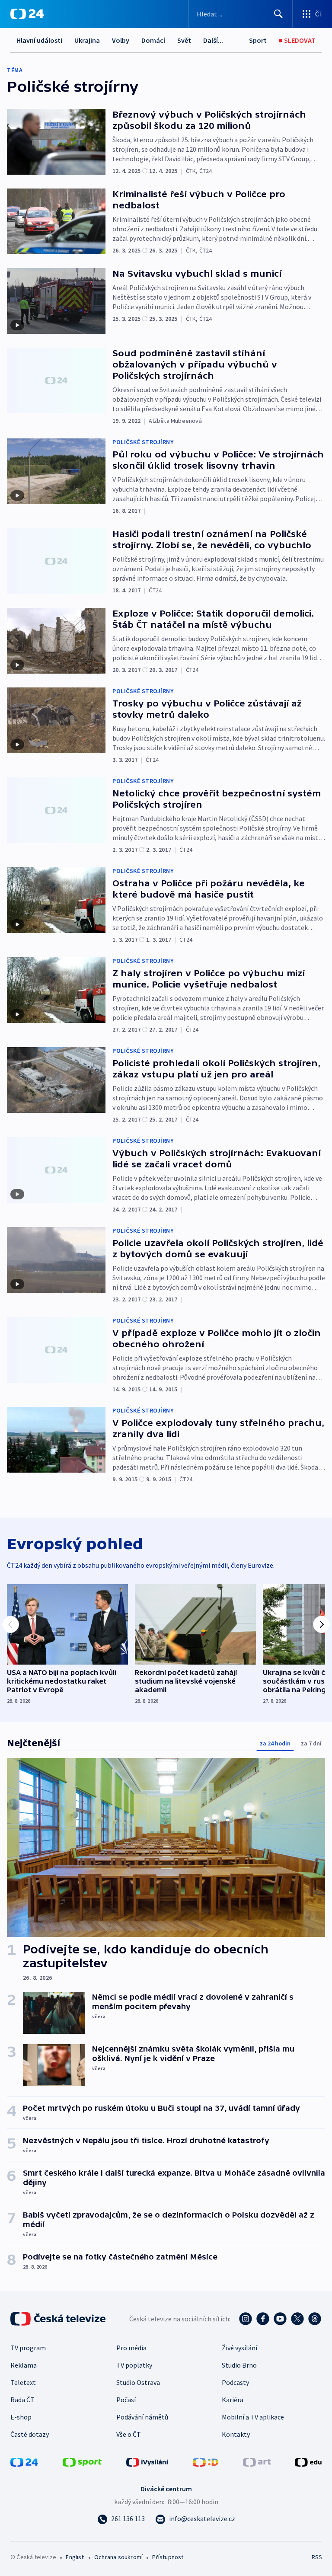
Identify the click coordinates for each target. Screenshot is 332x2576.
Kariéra (233, 2400)
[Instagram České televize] (246, 2319)
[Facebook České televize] (263, 2319)
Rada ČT (22, 2400)
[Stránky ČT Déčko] (206, 2461)
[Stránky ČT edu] (308, 2461)
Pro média (131, 2348)
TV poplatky (134, 2365)
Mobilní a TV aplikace (253, 2417)
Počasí (126, 2400)
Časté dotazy (30, 2434)
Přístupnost (168, 2557)
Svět (184, 40)
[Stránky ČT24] (24, 2461)
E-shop (21, 2417)
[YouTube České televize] (280, 2319)
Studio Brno (239, 2365)
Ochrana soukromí (118, 2557)
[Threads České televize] (315, 2319)
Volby (121, 40)
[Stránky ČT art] (257, 2461)
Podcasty (235, 2382)
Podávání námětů (142, 2417)
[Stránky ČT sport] (82, 2461)
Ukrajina (87, 40)
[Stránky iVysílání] (147, 2461)
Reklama (24, 2365)
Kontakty (236, 2434)
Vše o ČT (129, 2434)
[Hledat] (278, 14)
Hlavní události (39, 40)
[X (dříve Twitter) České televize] (297, 2319)
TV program (28, 2348)
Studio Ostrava (138, 2382)
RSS (317, 2557)
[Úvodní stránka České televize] (59, 2319)
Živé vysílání (239, 2348)
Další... (213, 40)
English (75, 2557)
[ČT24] (27, 14)
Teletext (23, 2382)
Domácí (153, 40)
